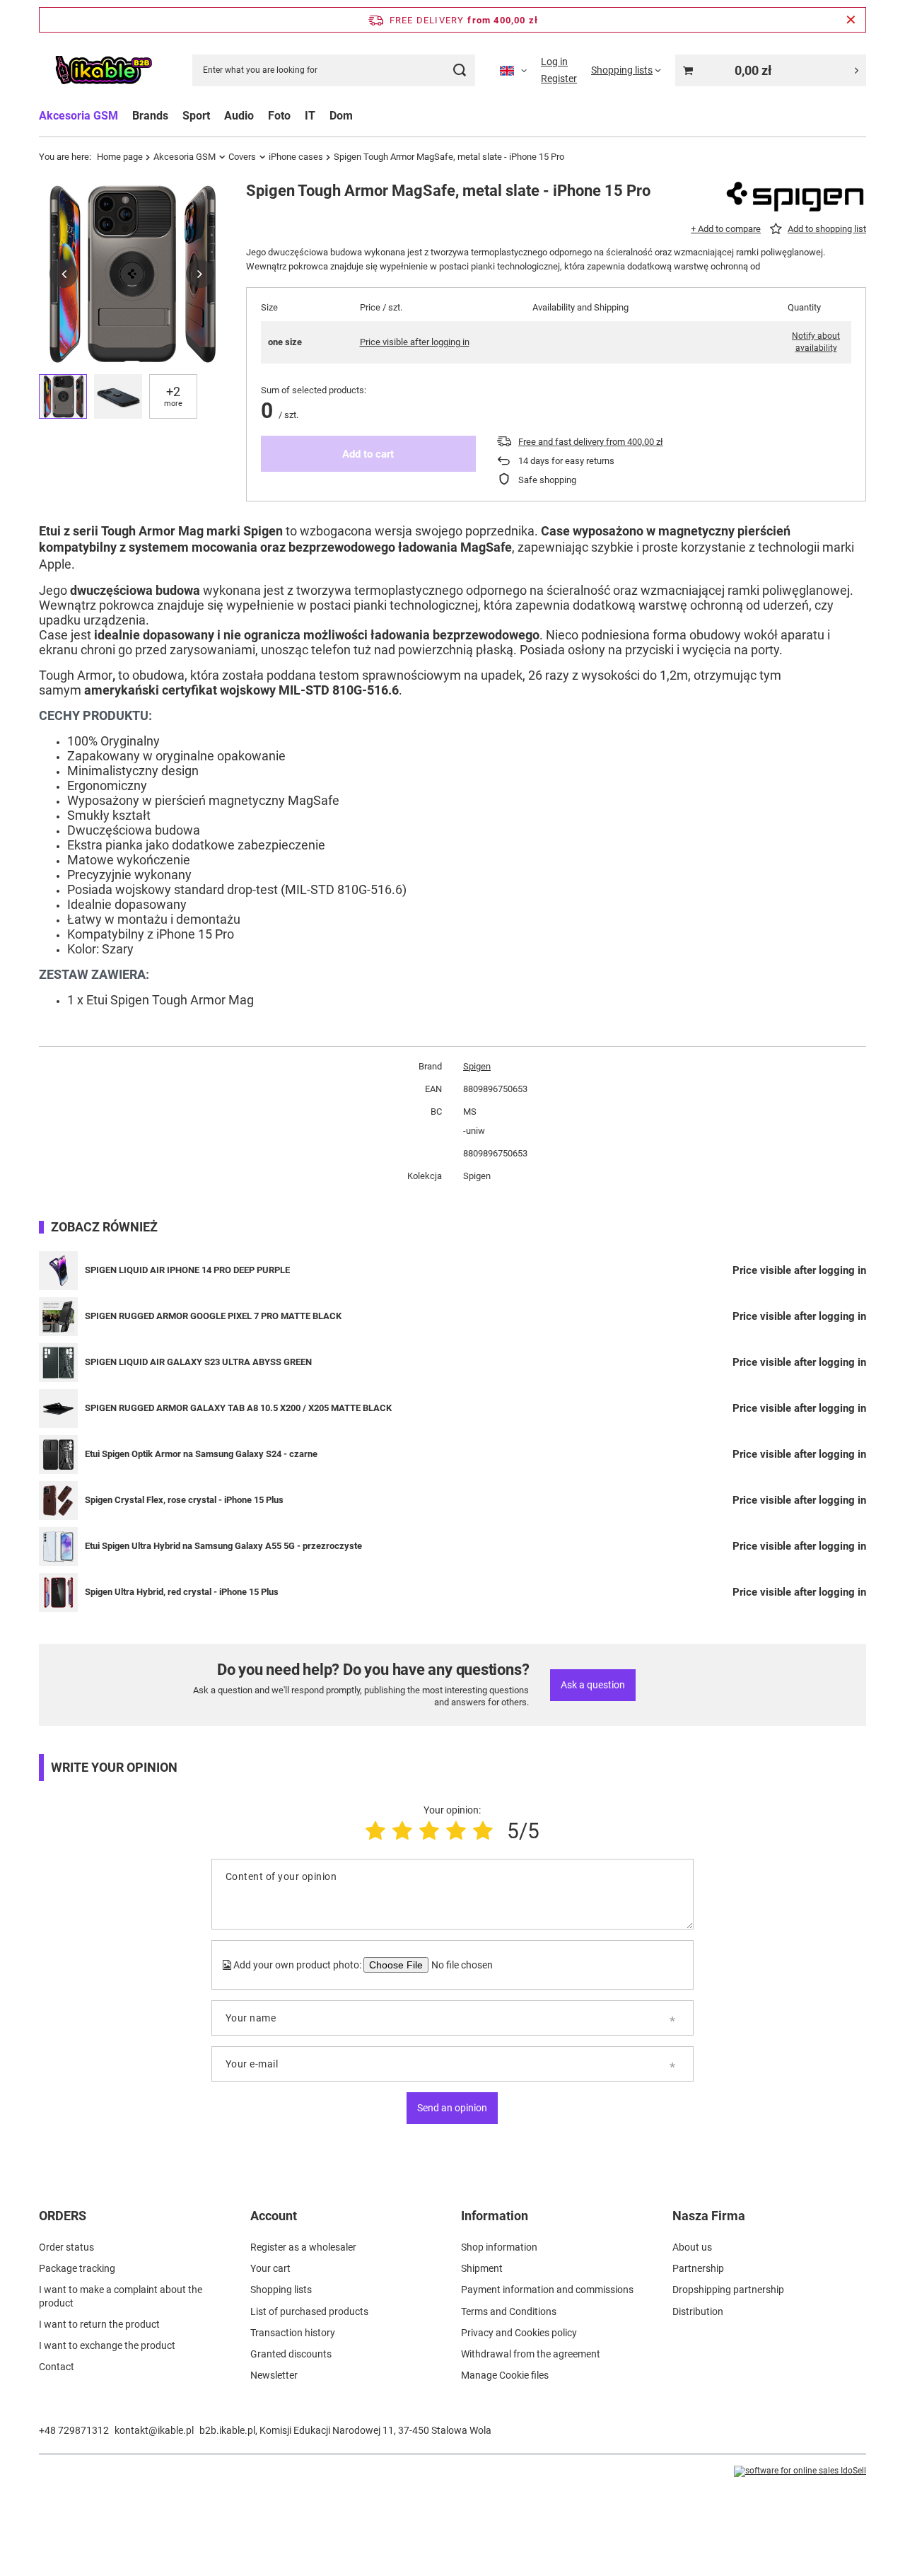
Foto (279, 116)
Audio (239, 116)
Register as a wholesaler (303, 2247)
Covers (242, 157)
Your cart (270, 2268)
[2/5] (402, 1831)
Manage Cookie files (505, 2375)
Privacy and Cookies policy (519, 2333)
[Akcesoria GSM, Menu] (125, 116)
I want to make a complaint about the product (121, 2296)
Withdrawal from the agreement (531, 2354)
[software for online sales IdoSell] (800, 2471)
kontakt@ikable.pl (154, 2430)
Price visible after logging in (415, 342)
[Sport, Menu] (217, 116)
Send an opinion (452, 2108)
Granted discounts (291, 2354)
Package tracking (77, 2268)
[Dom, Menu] (360, 116)
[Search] (459, 70)
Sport (196, 116)
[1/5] (375, 1831)
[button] (64, 274)
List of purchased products (309, 2311)
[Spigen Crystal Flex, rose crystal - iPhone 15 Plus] (58, 1501)
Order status (66, 2247)
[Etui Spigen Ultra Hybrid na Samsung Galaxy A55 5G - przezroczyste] (58, 1547)
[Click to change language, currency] (513, 70)
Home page (120, 157)
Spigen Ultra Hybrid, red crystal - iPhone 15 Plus (182, 1592)
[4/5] (456, 1831)
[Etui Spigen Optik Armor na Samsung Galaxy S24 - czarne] (58, 1455)
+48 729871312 (74, 2430)
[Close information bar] (851, 20)
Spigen (477, 1066)
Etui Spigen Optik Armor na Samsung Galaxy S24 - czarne (201, 1454)
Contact (57, 2367)
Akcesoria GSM (78, 116)
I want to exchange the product (107, 2345)
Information (495, 2216)
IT (310, 116)
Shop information (499, 2247)
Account (274, 2216)
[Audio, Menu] (261, 116)
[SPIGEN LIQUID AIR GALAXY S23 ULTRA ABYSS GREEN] (58, 1363)
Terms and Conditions (509, 2311)
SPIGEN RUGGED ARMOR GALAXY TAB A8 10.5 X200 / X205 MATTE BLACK (238, 1408)
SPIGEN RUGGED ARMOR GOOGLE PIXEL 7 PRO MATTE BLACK (213, 1316)
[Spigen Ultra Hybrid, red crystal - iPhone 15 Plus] (58, 1592)
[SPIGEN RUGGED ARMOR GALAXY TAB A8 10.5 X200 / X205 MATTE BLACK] (58, 1409)
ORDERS (63, 2216)
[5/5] (483, 1831)
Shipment (482, 2268)
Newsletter (274, 2375)
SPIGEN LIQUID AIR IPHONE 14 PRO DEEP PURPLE (187, 1270)
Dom (341, 116)
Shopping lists (281, 2290)
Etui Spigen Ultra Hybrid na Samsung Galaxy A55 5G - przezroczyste (223, 1546)
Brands (150, 116)
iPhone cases (296, 157)
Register (559, 79)
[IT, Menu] (322, 116)
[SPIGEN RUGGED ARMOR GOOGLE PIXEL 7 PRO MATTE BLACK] (58, 1317)
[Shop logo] (103, 70)
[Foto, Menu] (298, 116)
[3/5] (429, 1831)
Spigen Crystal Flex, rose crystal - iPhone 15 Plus (184, 1500)
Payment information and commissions (547, 2290)
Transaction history (293, 2333)
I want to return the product (99, 2324)
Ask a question (593, 1685)
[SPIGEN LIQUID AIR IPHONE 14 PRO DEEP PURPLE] (58, 1271)
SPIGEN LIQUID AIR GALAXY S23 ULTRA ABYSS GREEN (198, 1362)
